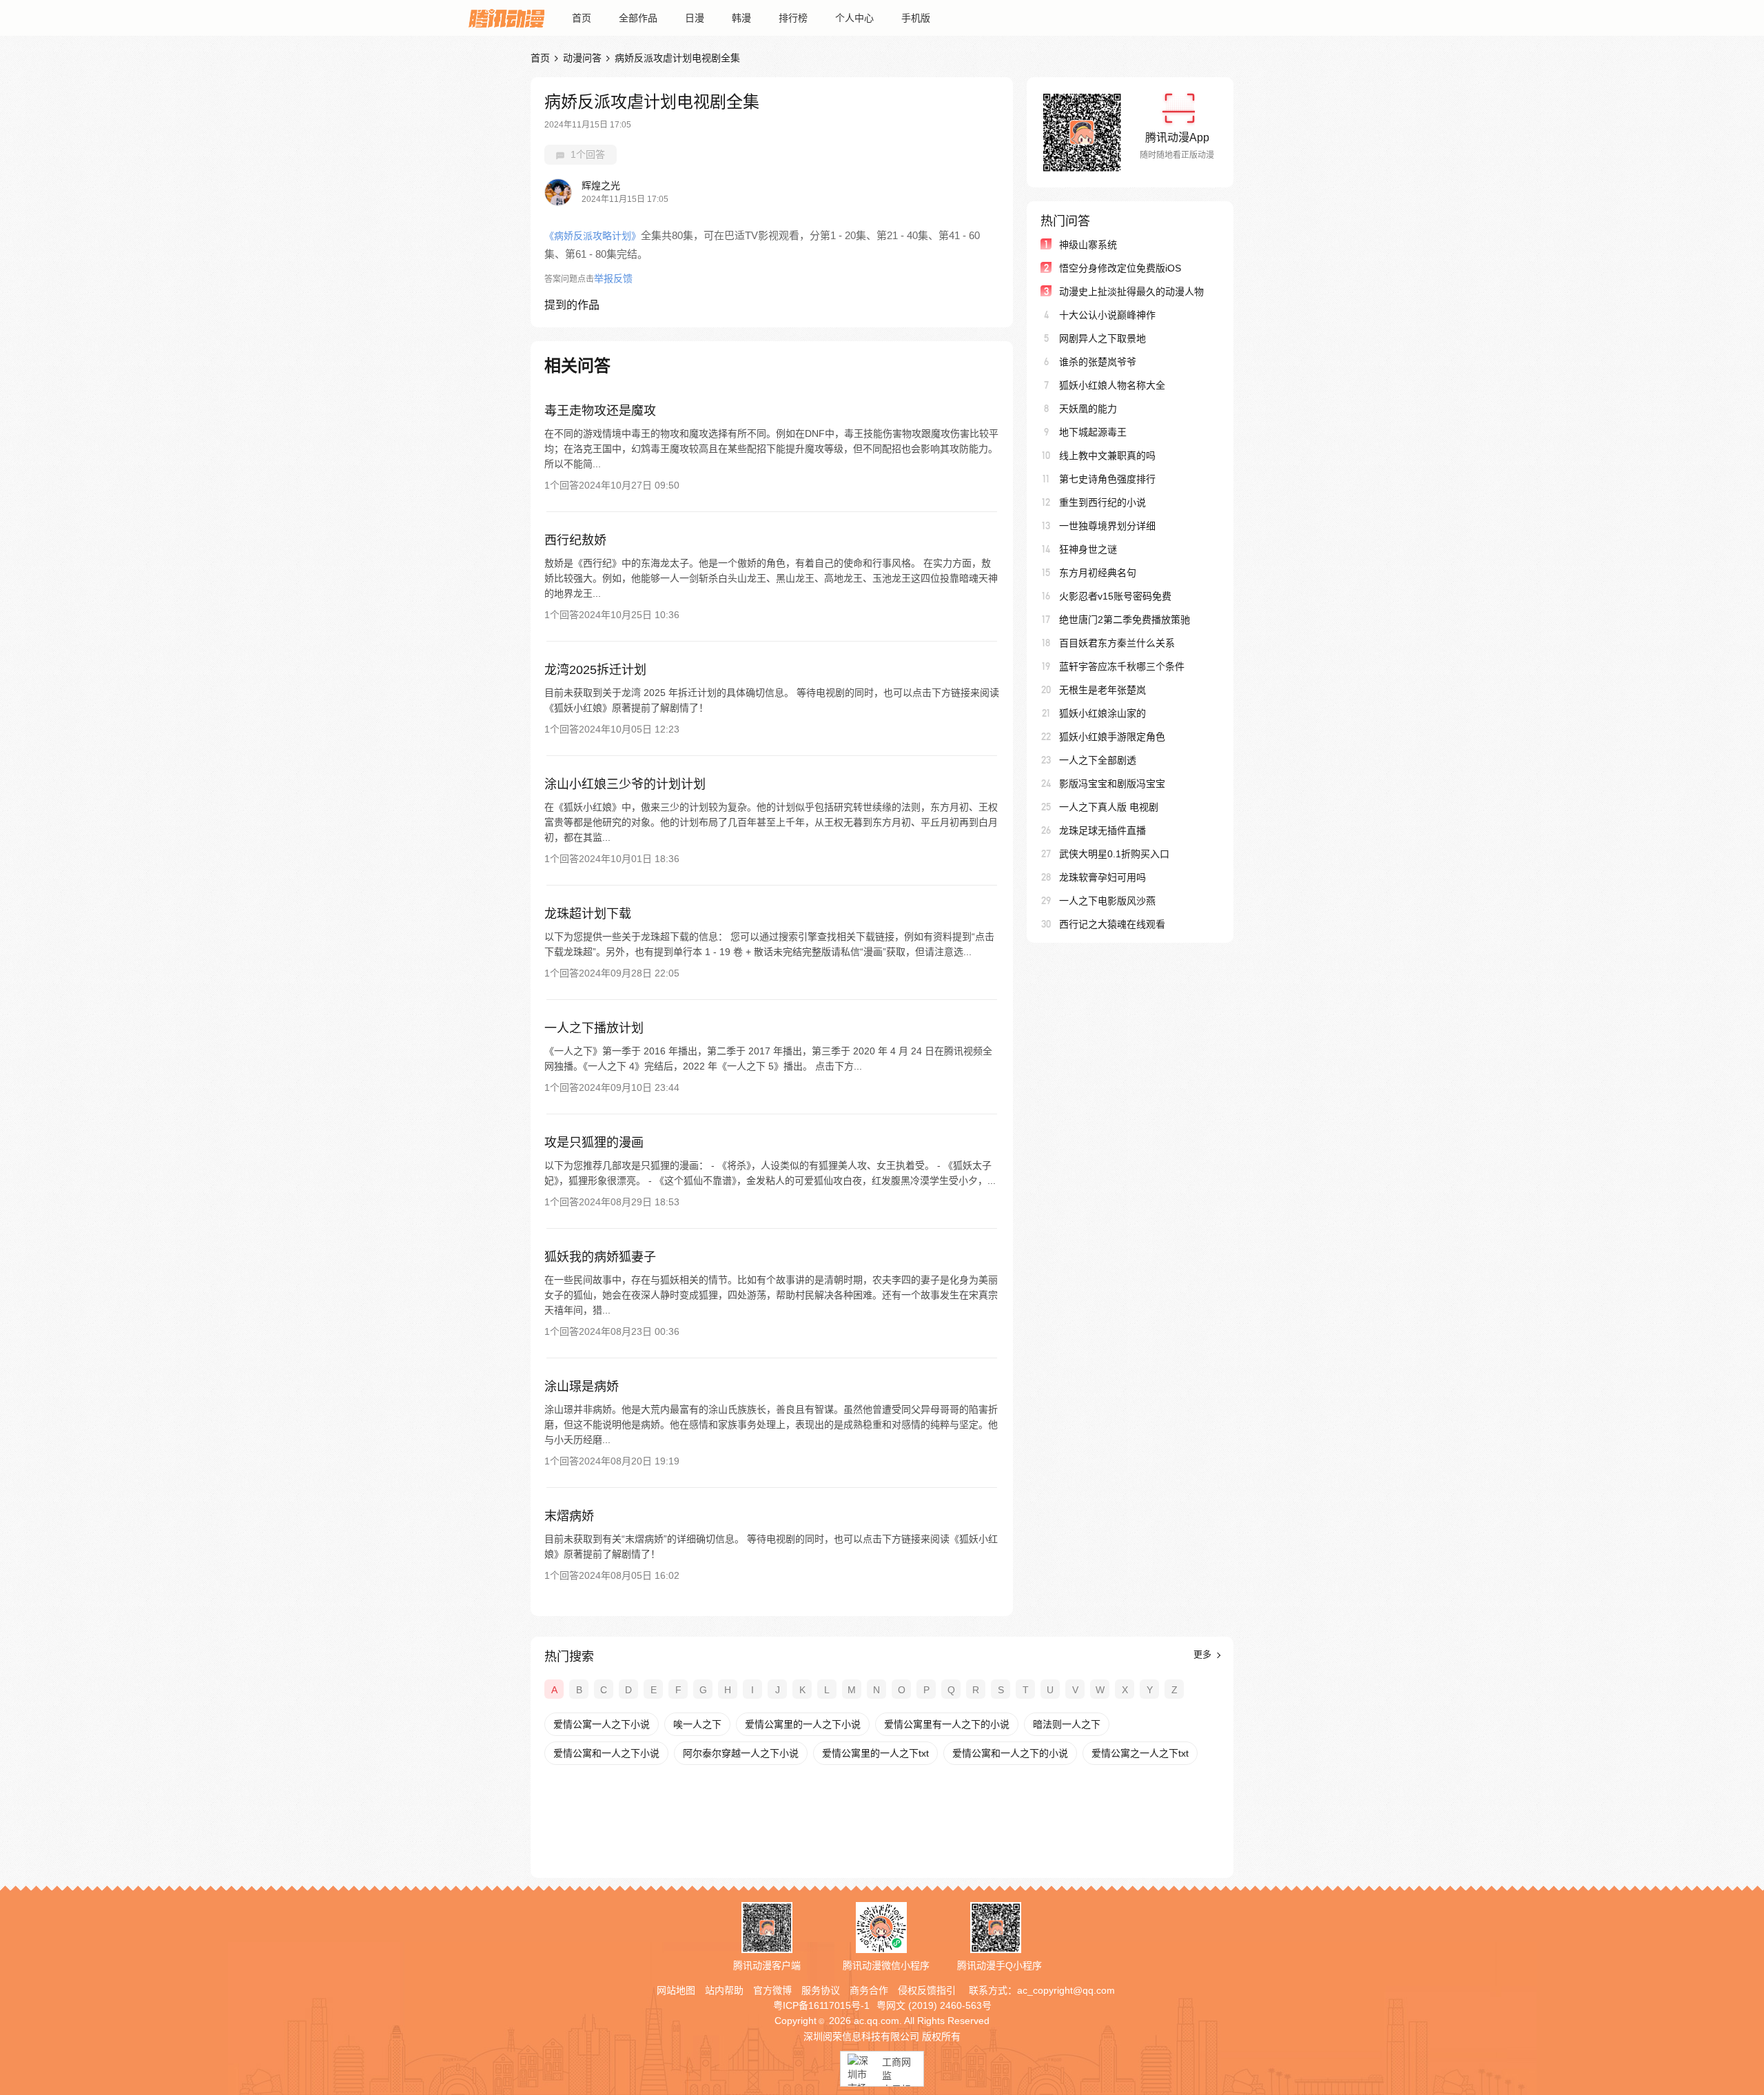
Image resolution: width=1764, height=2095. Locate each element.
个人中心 (854, 18)
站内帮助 (724, 1990)
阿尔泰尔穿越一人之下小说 (741, 1753)
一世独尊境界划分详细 (1107, 526)
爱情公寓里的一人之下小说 (803, 1724)
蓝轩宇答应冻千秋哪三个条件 (1122, 666)
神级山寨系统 (1088, 245)
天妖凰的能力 (1088, 409)
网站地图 (676, 1990)
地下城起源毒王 (1093, 432)
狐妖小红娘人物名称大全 (1112, 385)
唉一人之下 (697, 1724)
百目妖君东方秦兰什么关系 (1117, 643)
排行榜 (793, 18)
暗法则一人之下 (1067, 1724)
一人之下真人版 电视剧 (1109, 807)
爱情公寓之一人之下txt (1140, 1753)
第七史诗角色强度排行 (1107, 479)
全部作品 (638, 18)
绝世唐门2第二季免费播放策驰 (1125, 620)
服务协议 (821, 1990)
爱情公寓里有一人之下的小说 (947, 1724)
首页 (582, 18)
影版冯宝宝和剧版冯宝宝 (1112, 784)
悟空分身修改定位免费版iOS (1120, 268)
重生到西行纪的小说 (1102, 502)
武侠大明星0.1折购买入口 (1114, 854)
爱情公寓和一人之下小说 (606, 1753)
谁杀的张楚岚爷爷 (1098, 362)
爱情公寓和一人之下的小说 (1010, 1753)
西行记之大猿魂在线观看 (1112, 924)
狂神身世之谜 (1088, 549)
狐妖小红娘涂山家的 (1102, 713)
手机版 (916, 18)
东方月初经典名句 (1098, 573)
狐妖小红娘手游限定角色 (1112, 737)
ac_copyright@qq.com (1066, 1990)
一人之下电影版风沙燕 (1107, 901)
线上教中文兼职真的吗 (1107, 456)
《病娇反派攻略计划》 (593, 236)
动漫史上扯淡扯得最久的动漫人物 (1131, 292)
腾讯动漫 (506, 18)
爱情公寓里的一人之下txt (875, 1753)
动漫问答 (582, 58)
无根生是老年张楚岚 (1102, 690)
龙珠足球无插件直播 (1102, 830)
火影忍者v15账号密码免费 (1115, 596)
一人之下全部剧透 (1098, 760)
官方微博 (772, 1990)
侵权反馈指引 (927, 1990)
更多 (1204, 1654)
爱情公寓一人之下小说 (602, 1724)
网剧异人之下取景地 (1102, 338)
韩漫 (741, 18)
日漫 (695, 18)
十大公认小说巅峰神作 (1107, 315)
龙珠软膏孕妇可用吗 (1102, 877)
